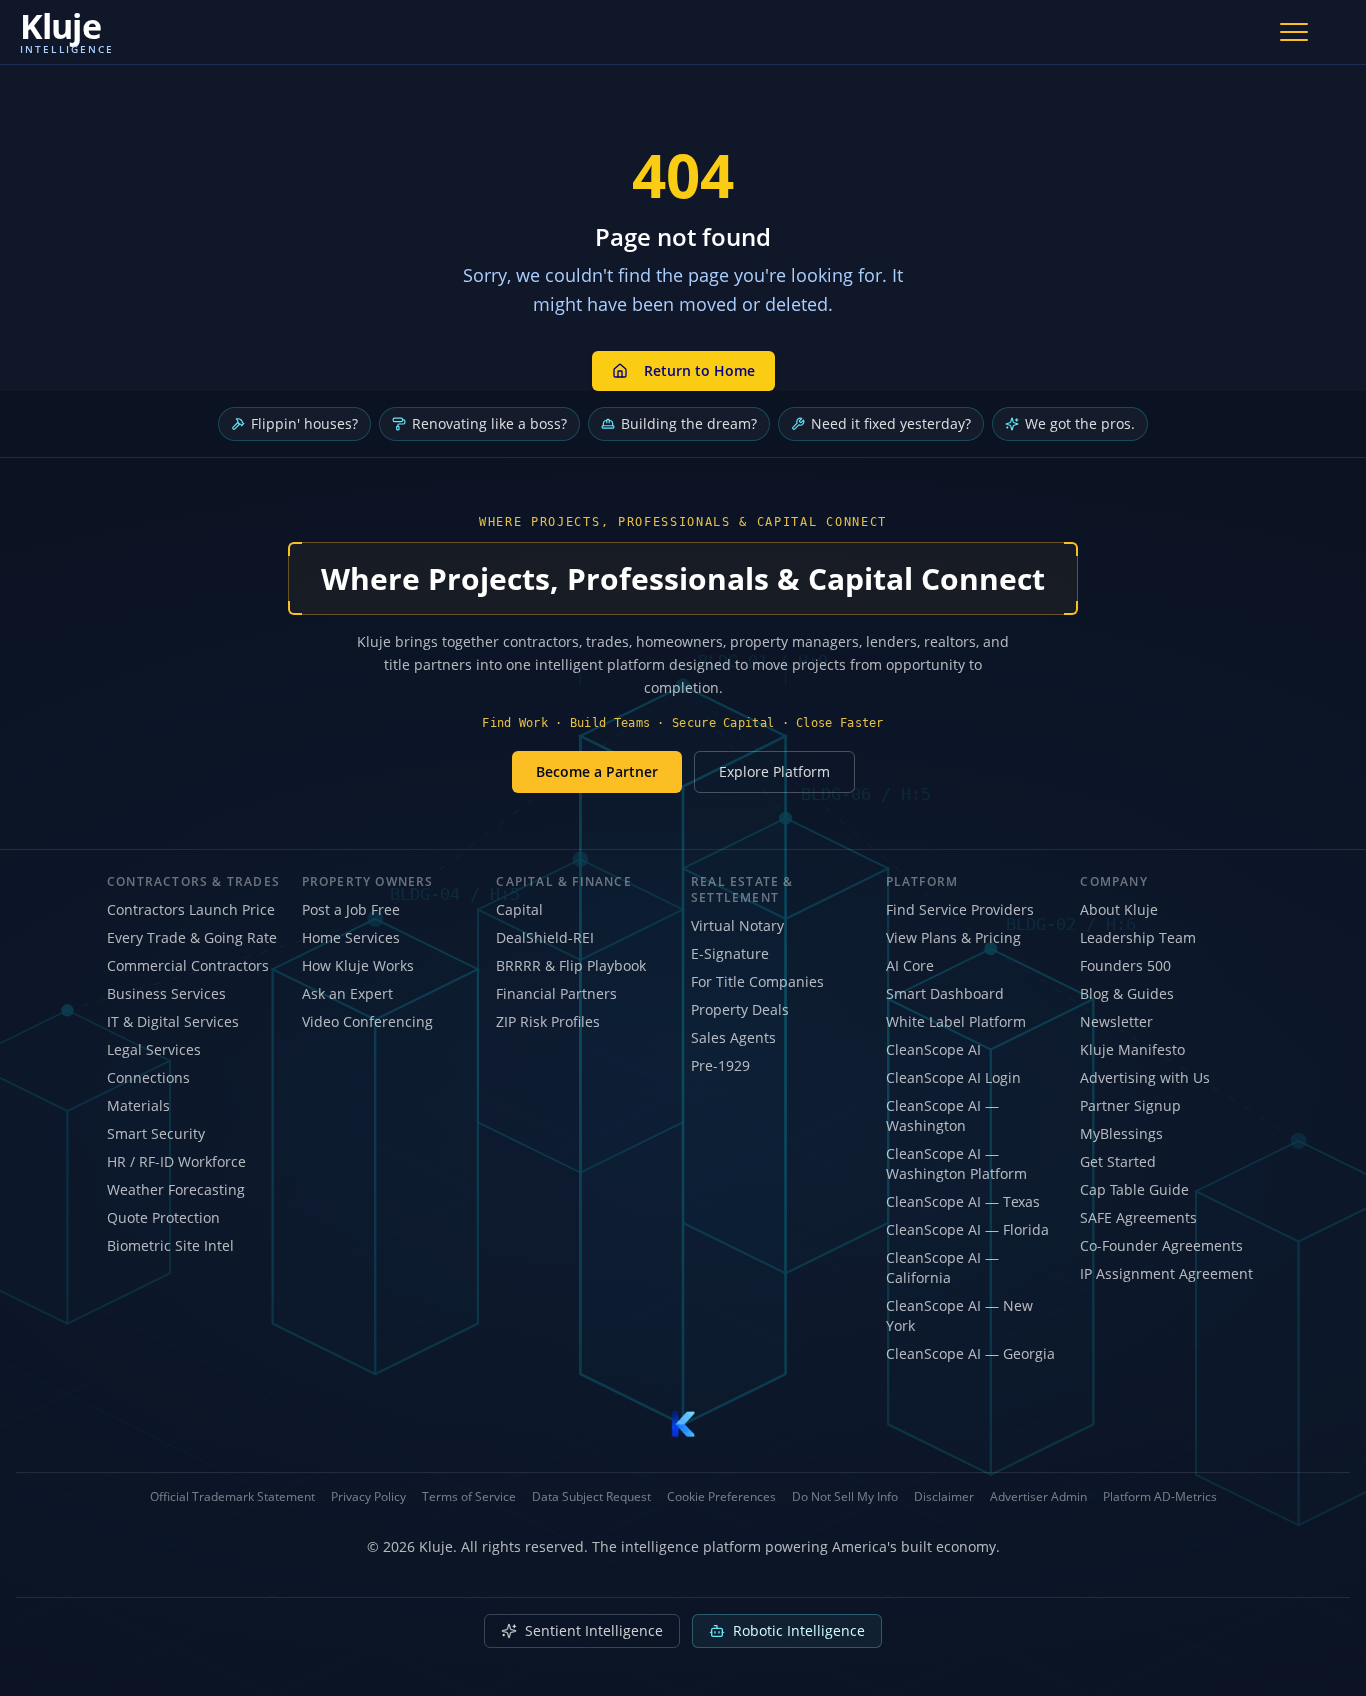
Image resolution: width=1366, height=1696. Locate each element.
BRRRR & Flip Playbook (571, 965)
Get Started (1118, 1161)
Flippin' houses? (304, 423)
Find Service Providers (960, 909)
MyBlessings (1121, 1133)
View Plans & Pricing (953, 937)
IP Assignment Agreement (1166, 1273)
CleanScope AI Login (953, 1077)
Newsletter (1116, 1021)
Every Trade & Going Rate (192, 937)
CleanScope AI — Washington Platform (956, 1163)
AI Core (910, 965)
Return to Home (699, 370)
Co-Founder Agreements (1161, 1245)
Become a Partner (597, 771)
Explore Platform (774, 771)
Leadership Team (1138, 937)
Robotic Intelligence (799, 1630)
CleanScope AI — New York (959, 1315)
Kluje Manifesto (1132, 1049)
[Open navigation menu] (1294, 32)
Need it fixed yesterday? (891, 423)
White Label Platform (956, 1021)
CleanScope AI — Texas (963, 1201)
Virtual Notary (737, 925)
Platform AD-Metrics (1160, 1497)
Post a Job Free (351, 909)
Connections (148, 1077)
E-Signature (730, 953)
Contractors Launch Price (191, 909)
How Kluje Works (358, 965)
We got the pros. (1080, 423)
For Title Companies (757, 981)
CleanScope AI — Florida (967, 1229)
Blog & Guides (1127, 993)
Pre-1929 (720, 1065)
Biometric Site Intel (170, 1245)
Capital (519, 909)
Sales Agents (733, 1037)
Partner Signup (1130, 1105)
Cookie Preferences (721, 1497)
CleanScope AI (933, 1049)
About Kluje (1119, 909)
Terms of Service (469, 1497)
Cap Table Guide (1134, 1189)
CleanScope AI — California (942, 1267)
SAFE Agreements (1138, 1217)
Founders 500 (1125, 965)
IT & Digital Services (173, 1021)
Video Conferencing (367, 1021)
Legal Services (154, 1049)
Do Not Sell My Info (845, 1497)
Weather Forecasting (176, 1189)
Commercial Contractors (188, 965)
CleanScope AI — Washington (942, 1115)
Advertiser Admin (1038, 1497)
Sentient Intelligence (594, 1630)
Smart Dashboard (945, 993)
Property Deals (740, 1009)
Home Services (351, 937)
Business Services (166, 993)
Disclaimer (944, 1497)
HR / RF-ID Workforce (176, 1161)
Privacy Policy (368, 1497)
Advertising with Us (1145, 1077)
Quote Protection (163, 1217)
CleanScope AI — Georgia (970, 1353)
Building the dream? (689, 423)
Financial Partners (556, 993)
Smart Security (156, 1133)
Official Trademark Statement (232, 1497)
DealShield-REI (545, 937)
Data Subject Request (591, 1497)
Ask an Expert (347, 993)
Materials (138, 1105)
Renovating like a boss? (489, 423)
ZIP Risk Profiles (548, 1021)
